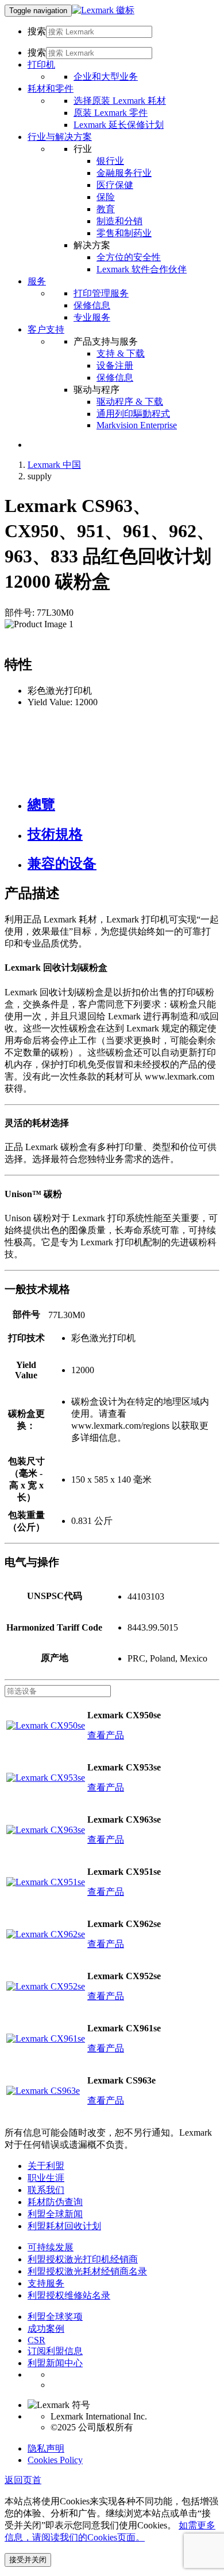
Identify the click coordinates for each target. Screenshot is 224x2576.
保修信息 (92, 305)
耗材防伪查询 (55, 2202)
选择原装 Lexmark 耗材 (120, 101)
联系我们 (46, 2190)
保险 (106, 197)
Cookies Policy (55, 2460)
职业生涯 (46, 2178)
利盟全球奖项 (55, 2317)
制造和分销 (119, 221)
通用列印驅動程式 (133, 414)
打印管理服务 (101, 293)
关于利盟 (46, 2166)
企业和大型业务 (106, 77)
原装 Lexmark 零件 (111, 113)
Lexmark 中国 (54, 465)
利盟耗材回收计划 (64, 2226)
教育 (106, 209)
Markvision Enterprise (137, 425)
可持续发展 (51, 2247)
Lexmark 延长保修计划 (119, 125)
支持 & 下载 (121, 353)
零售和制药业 (124, 233)
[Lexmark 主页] (103, 10)
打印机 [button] (41, 65)
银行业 (110, 161)
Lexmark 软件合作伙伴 (142, 269)
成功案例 (46, 2329)
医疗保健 (115, 185)
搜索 (37, 31)
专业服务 (92, 317)
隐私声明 (46, 2448)
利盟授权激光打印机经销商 (83, 2259)
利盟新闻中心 (55, 2363)
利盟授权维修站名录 (69, 2295)
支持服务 (46, 2283)
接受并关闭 (28, 2560)
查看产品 (106, 1735)
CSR (36, 2340)
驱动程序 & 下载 (130, 402)
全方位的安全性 (129, 257)
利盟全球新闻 (55, 2214)
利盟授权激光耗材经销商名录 (87, 2271)
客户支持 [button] (46, 329)
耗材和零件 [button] (51, 89)
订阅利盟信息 (55, 2351)
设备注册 (115, 366)
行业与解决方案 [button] (60, 137)
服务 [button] (37, 281)
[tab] (123, 804)
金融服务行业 (124, 173)
